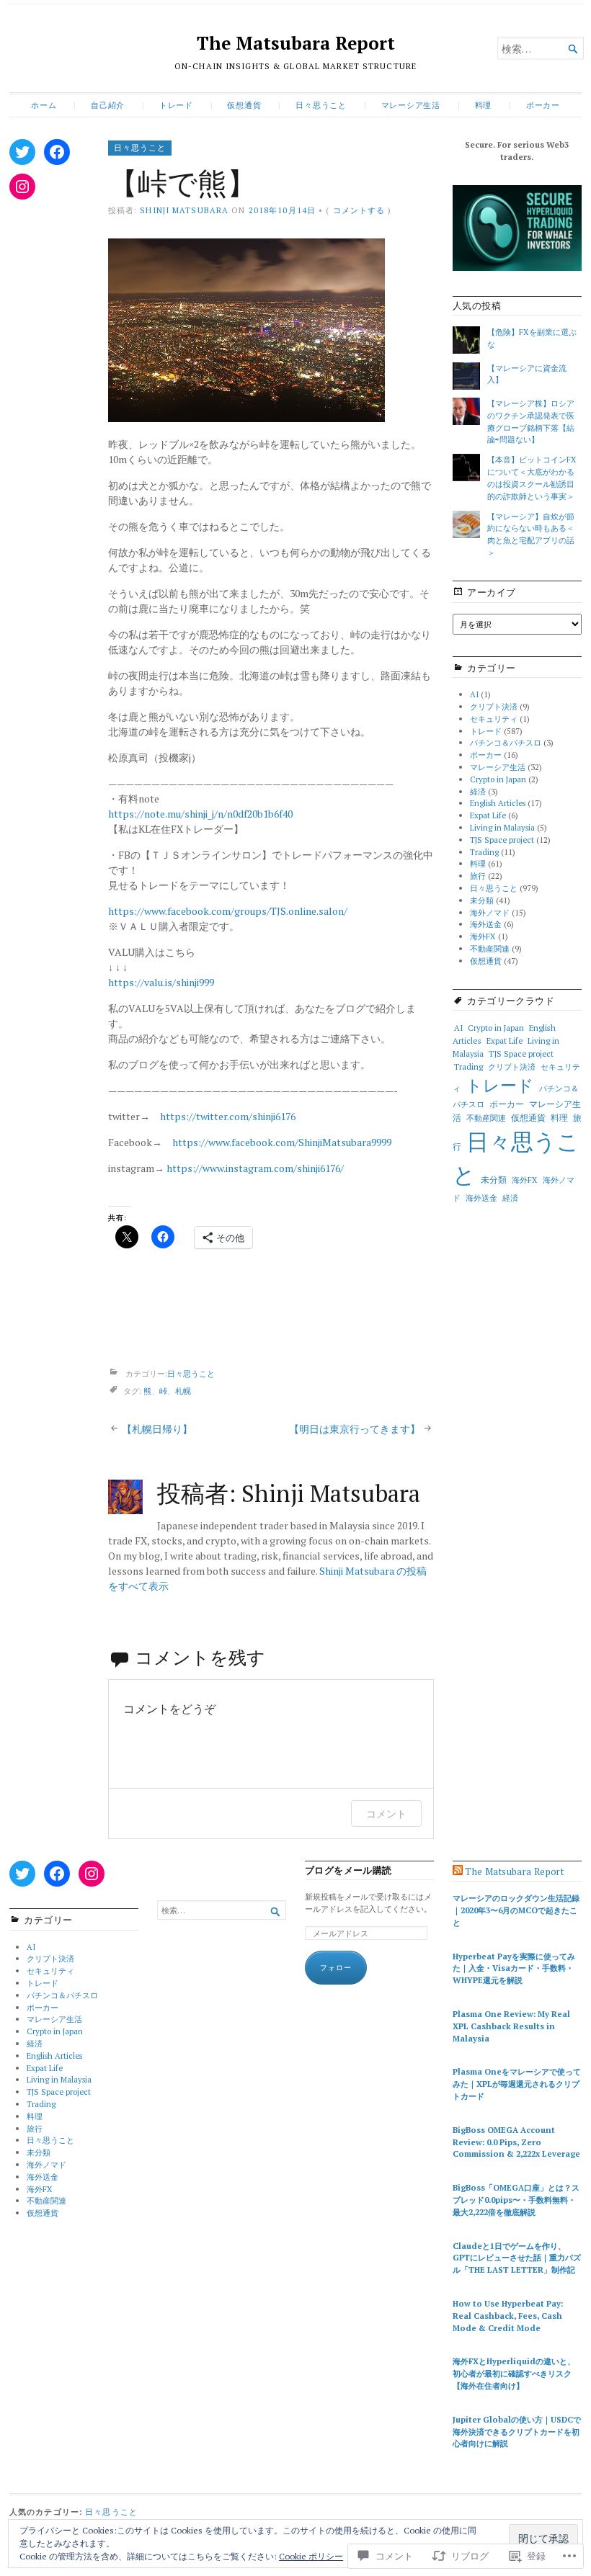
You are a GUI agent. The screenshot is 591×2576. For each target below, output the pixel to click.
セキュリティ (494, 719)
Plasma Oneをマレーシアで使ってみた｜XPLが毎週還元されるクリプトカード (517, 2084)
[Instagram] (22, 187)
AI (474, 694)
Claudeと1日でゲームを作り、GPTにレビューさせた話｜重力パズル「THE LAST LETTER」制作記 (517, 2258)
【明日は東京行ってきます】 (355, 1429)
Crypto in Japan (498, 779)
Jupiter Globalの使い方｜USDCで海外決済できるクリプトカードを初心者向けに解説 (517, 2432)
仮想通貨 (244, 105)
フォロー (336, 1968)
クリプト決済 (494, 706)
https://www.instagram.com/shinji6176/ (255, 1168)
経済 (478, 791)
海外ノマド (490, 912)
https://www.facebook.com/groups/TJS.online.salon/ (228, 911)
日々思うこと (321, 105)
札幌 (183, 1391)
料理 (484, 105)
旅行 (478, 876)
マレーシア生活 (411, 105)
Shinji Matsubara (184, 210)
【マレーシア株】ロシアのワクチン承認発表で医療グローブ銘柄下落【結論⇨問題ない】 (531, 421)
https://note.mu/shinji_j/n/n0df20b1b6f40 (200, 814)
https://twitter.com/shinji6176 (228, 1116)
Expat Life (488, 815)
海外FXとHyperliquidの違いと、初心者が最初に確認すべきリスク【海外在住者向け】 (514, 2373)
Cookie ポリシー (311, 2556)
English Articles (498, 803)
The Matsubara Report (296, 43)
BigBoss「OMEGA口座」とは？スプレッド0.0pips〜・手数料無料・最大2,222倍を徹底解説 (516, 2200)
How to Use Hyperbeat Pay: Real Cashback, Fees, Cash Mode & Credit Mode (508, 2316)
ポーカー (543, 105)
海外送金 (486, 924)
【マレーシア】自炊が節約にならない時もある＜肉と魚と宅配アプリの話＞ (531, 534)
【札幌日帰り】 (157, 1429)
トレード (176, 105)
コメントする (359, 210)
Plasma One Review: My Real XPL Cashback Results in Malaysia (511, 2026)
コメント (386, 1814)
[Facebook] (57, 152)
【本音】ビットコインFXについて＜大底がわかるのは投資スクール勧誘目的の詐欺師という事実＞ (532, 477)
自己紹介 (108, 105)
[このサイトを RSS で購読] (458, 1871)
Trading (484, 852)
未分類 (482, 900)
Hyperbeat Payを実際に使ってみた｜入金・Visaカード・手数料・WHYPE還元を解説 (514, 1968)
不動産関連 (490, 948)
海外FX (483, 936)
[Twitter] (22, 152)
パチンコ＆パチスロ (506, 742)
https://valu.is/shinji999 (161, 982)
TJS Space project (502, 840)
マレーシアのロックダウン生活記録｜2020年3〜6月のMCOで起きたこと (516, 1910)
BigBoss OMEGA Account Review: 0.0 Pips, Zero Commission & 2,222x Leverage (516, 2142)
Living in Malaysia (502, 827)
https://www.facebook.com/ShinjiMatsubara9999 (282, 1142)
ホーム (44, 105)
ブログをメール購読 (348, 1870)
